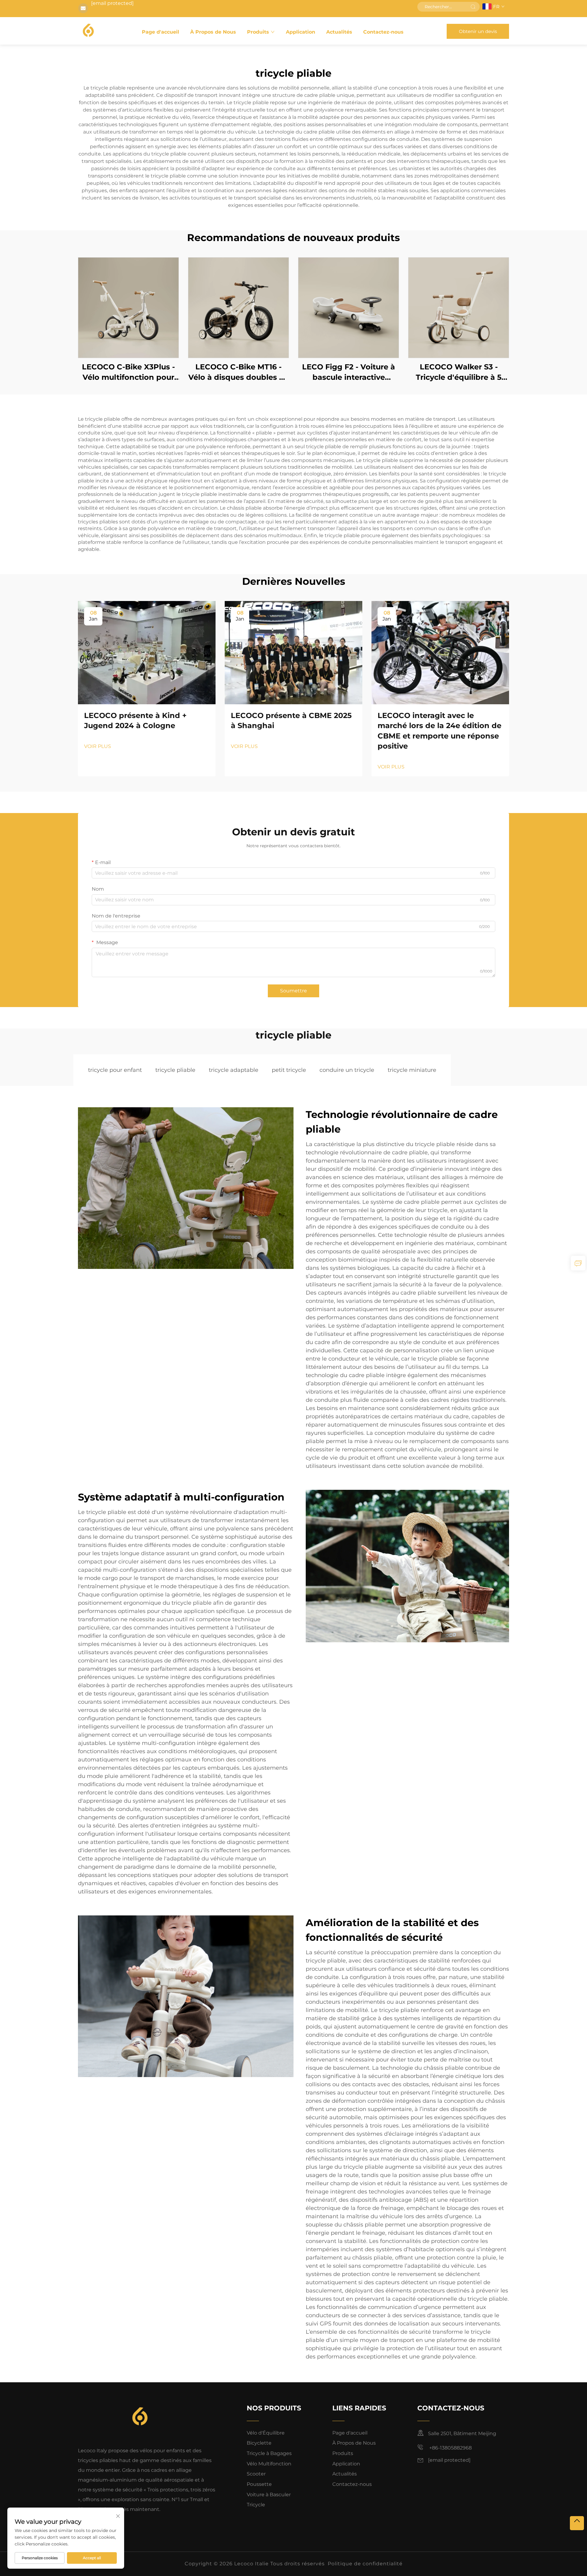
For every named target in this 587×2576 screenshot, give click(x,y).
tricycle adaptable (234, 1070)
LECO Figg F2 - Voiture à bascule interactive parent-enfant (349, 372)
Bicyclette (259, 2443)
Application (301, 32)
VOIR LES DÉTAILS (128, 308)
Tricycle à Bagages (269, 2453)
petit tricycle (289, 1070)
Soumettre (293, 991)
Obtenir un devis (478, 31)
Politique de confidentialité (365, 2564)
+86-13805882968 (450, 2448)
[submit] (473, 7)
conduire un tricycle (347, 1070)
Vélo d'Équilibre (266, 2433)
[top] (577, 2523)
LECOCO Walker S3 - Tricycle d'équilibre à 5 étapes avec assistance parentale (459, 372)
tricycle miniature (412, 1070)
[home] (88, 31)
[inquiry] (578, 1263)
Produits (258, 32)
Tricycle (256, 2505)
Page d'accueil (161, 32)
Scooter (256, 2474)
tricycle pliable (175, 1070)
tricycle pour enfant (115, 1070)
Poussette (259, 2484)
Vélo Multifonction (269, 2464)
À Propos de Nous (213, 32)
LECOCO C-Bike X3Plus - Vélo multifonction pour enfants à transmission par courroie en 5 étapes (129, 372)
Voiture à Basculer (269, 2495)
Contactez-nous (383, 32)
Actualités (339, 32)
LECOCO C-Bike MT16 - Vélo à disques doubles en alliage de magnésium (239, 372)
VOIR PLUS (98, 746)
